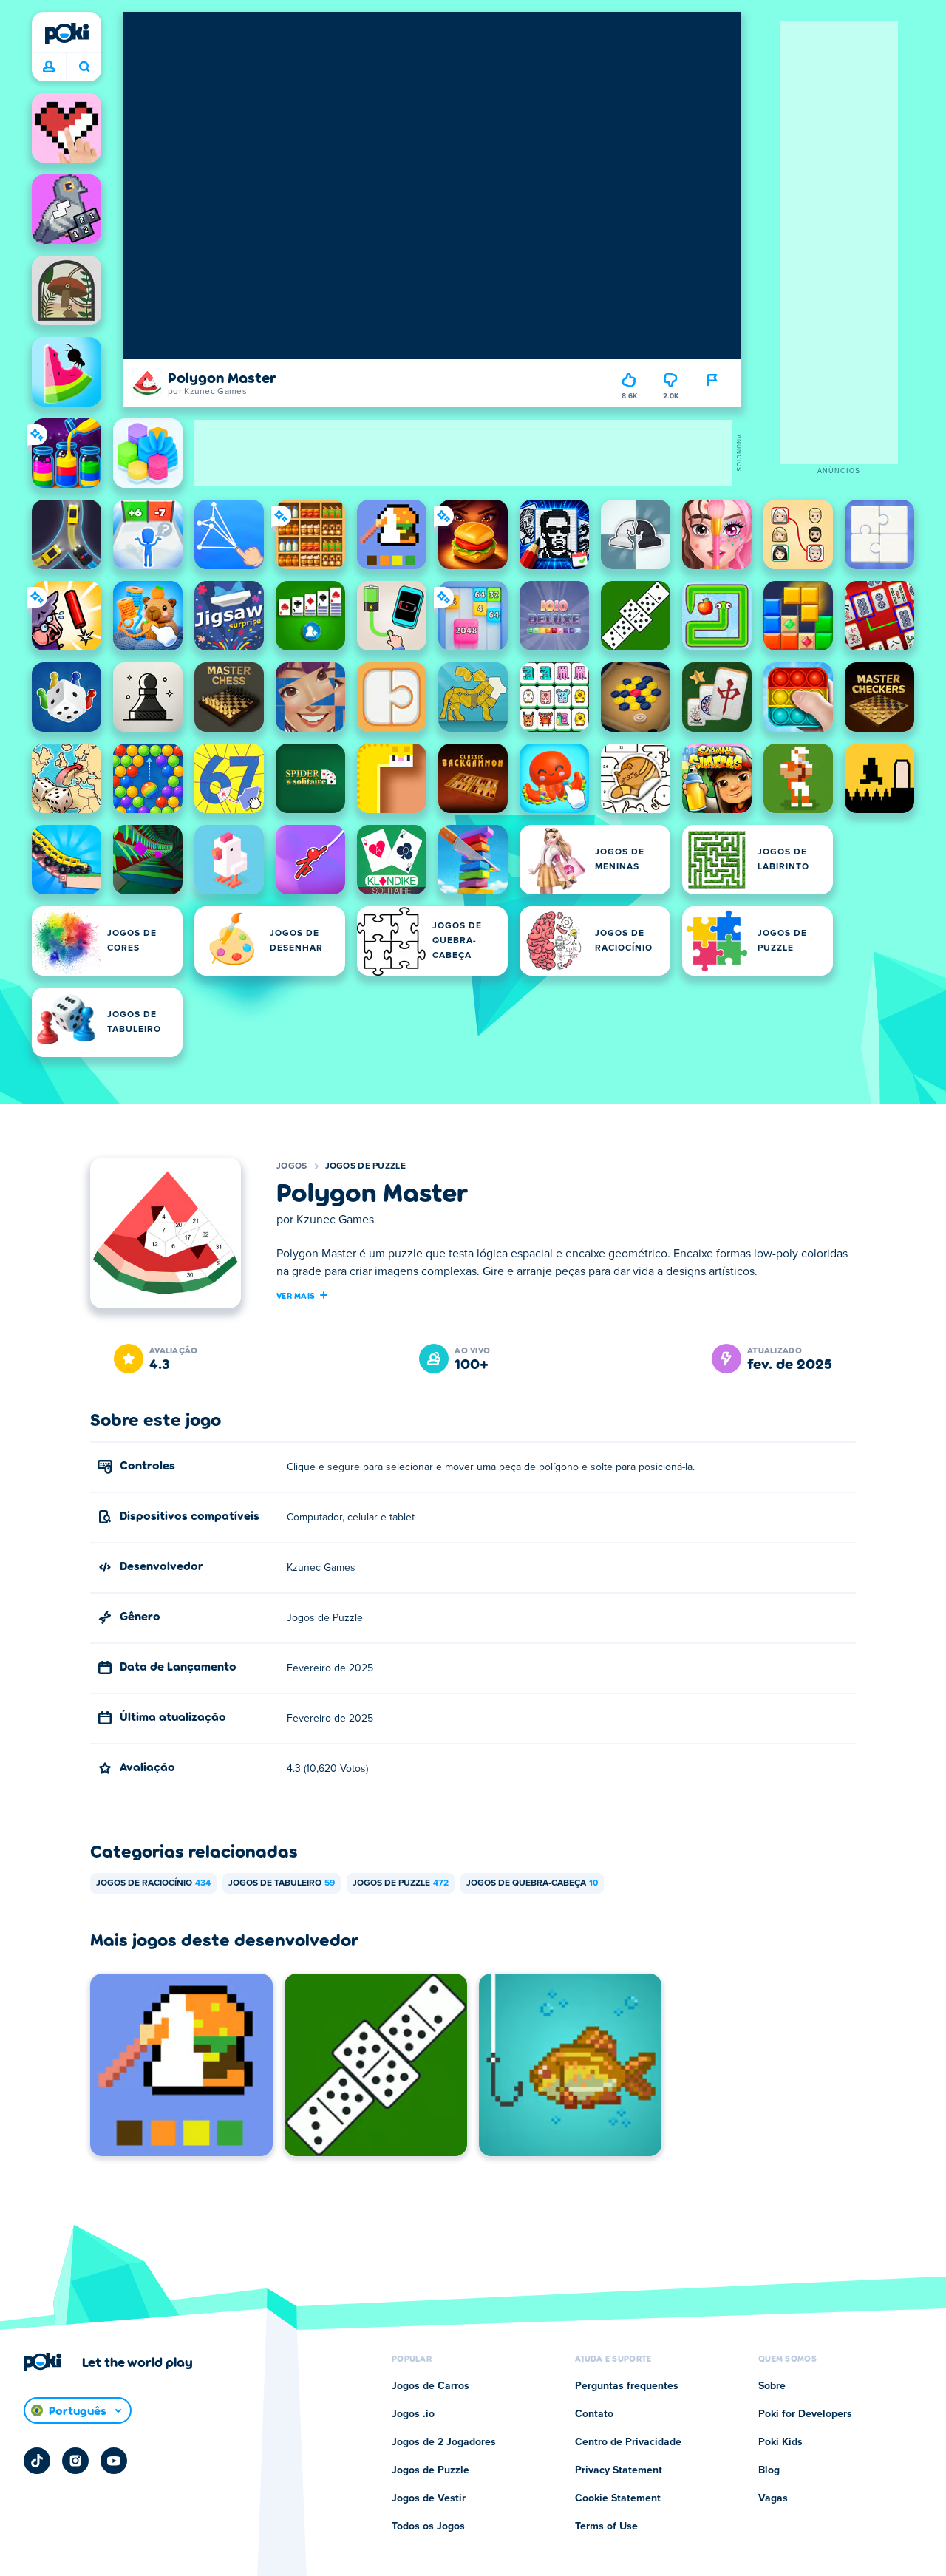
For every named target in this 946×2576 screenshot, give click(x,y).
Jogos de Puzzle (366, 1166)
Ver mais (296, 1295)
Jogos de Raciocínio (153, 1883)
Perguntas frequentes (627, 2386)
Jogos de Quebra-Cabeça (532, 1883)
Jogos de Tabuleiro (282, 1883)
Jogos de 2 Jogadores (444, 2442)
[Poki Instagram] (75, 2461)
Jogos (292, 1166)
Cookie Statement (618, 2498)
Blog (769, 2470)
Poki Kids (780, 2442)
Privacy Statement (619, 2470)
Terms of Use (606, 2526)
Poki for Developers (805, 2414)
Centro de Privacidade (628, 2442)
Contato (594, 2414)
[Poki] (67, 33)
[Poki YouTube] (114, 2461)
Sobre (772, 2386)
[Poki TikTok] (37, 2461)
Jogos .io (413, 2414)
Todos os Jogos (428, 2526)
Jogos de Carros (431, 2386)
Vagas (773, 2498)
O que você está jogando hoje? (84, 67)
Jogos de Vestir (429, 2498)
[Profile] (49, 67)
